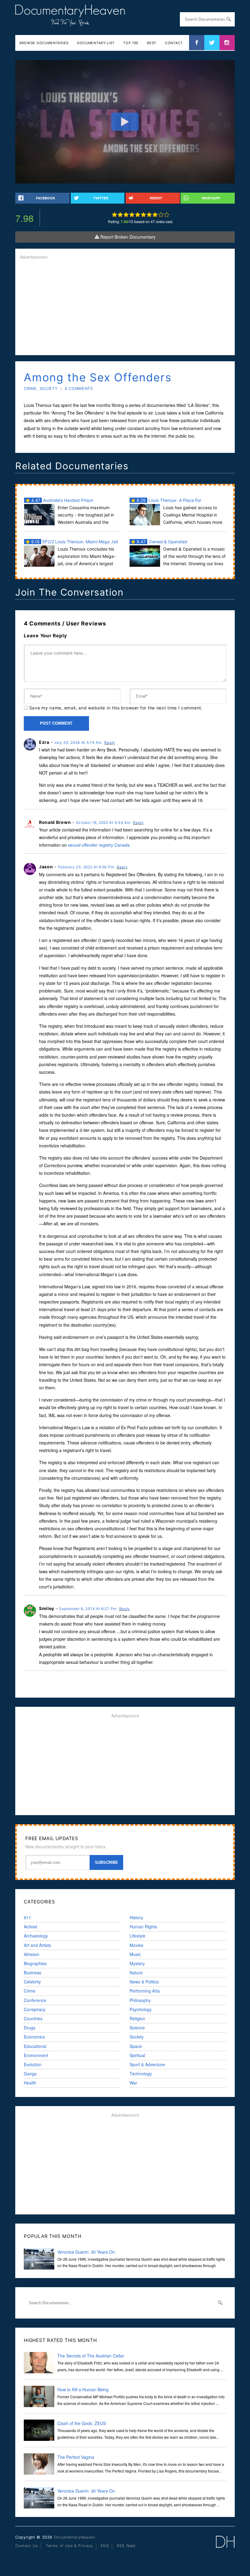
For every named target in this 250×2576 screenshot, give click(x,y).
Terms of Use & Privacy (69, 2546)
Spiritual (137, 2055)
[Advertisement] (125, 308)
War (133, 2083)
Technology (141, 2074)
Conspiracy (35, 2009)
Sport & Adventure (147, 2064)
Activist (30, 1927)
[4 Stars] (132, 215)
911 (27, 1917)
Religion (137, 2018)
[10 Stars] (167, 215)
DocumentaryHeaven (75, 2537)
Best (152, 43)
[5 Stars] (138, 215)
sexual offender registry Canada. (99, 845)
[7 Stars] (149, 215)
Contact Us (27, 2546)
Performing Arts (145, 1991)
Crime (30, 388)
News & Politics (144, 1982)
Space (136, 2046)
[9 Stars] (161, 215)
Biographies (35, 1963)
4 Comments (79, 388)
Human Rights (143, 1927)
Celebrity (32, 1982)
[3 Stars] (126, 215)
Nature (136, 1972)
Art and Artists (37, 1945)
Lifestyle (137, 1936)
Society (48, 388)
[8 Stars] (155, 215)
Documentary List (96, 43)
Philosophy (140, 2000)
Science (137, 2028)
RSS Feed (126, 2546)
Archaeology (36, 1936)
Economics (34, 2037)
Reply (110, 742)
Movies (136, 1945)
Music (135, 1954)
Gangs (30, 2074)
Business (32, 1972)
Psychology (141, 2009)
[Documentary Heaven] (70, 23)
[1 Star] (114, 215)
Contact (174, 43)
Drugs (30, 2028)
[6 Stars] (143, 215)
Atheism (32, 1954)
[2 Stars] (120, 215)
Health (30, 2083)
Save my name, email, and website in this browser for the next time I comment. (116, 708)
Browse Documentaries (44, 43)
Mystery (137, 1963)
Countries (33, 2018)
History (136, 1917)
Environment (36, 2055)
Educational (35, 2046)
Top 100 (131, 43)
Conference (35, 2000)
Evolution (33, 2064)
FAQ (105, 2546)
